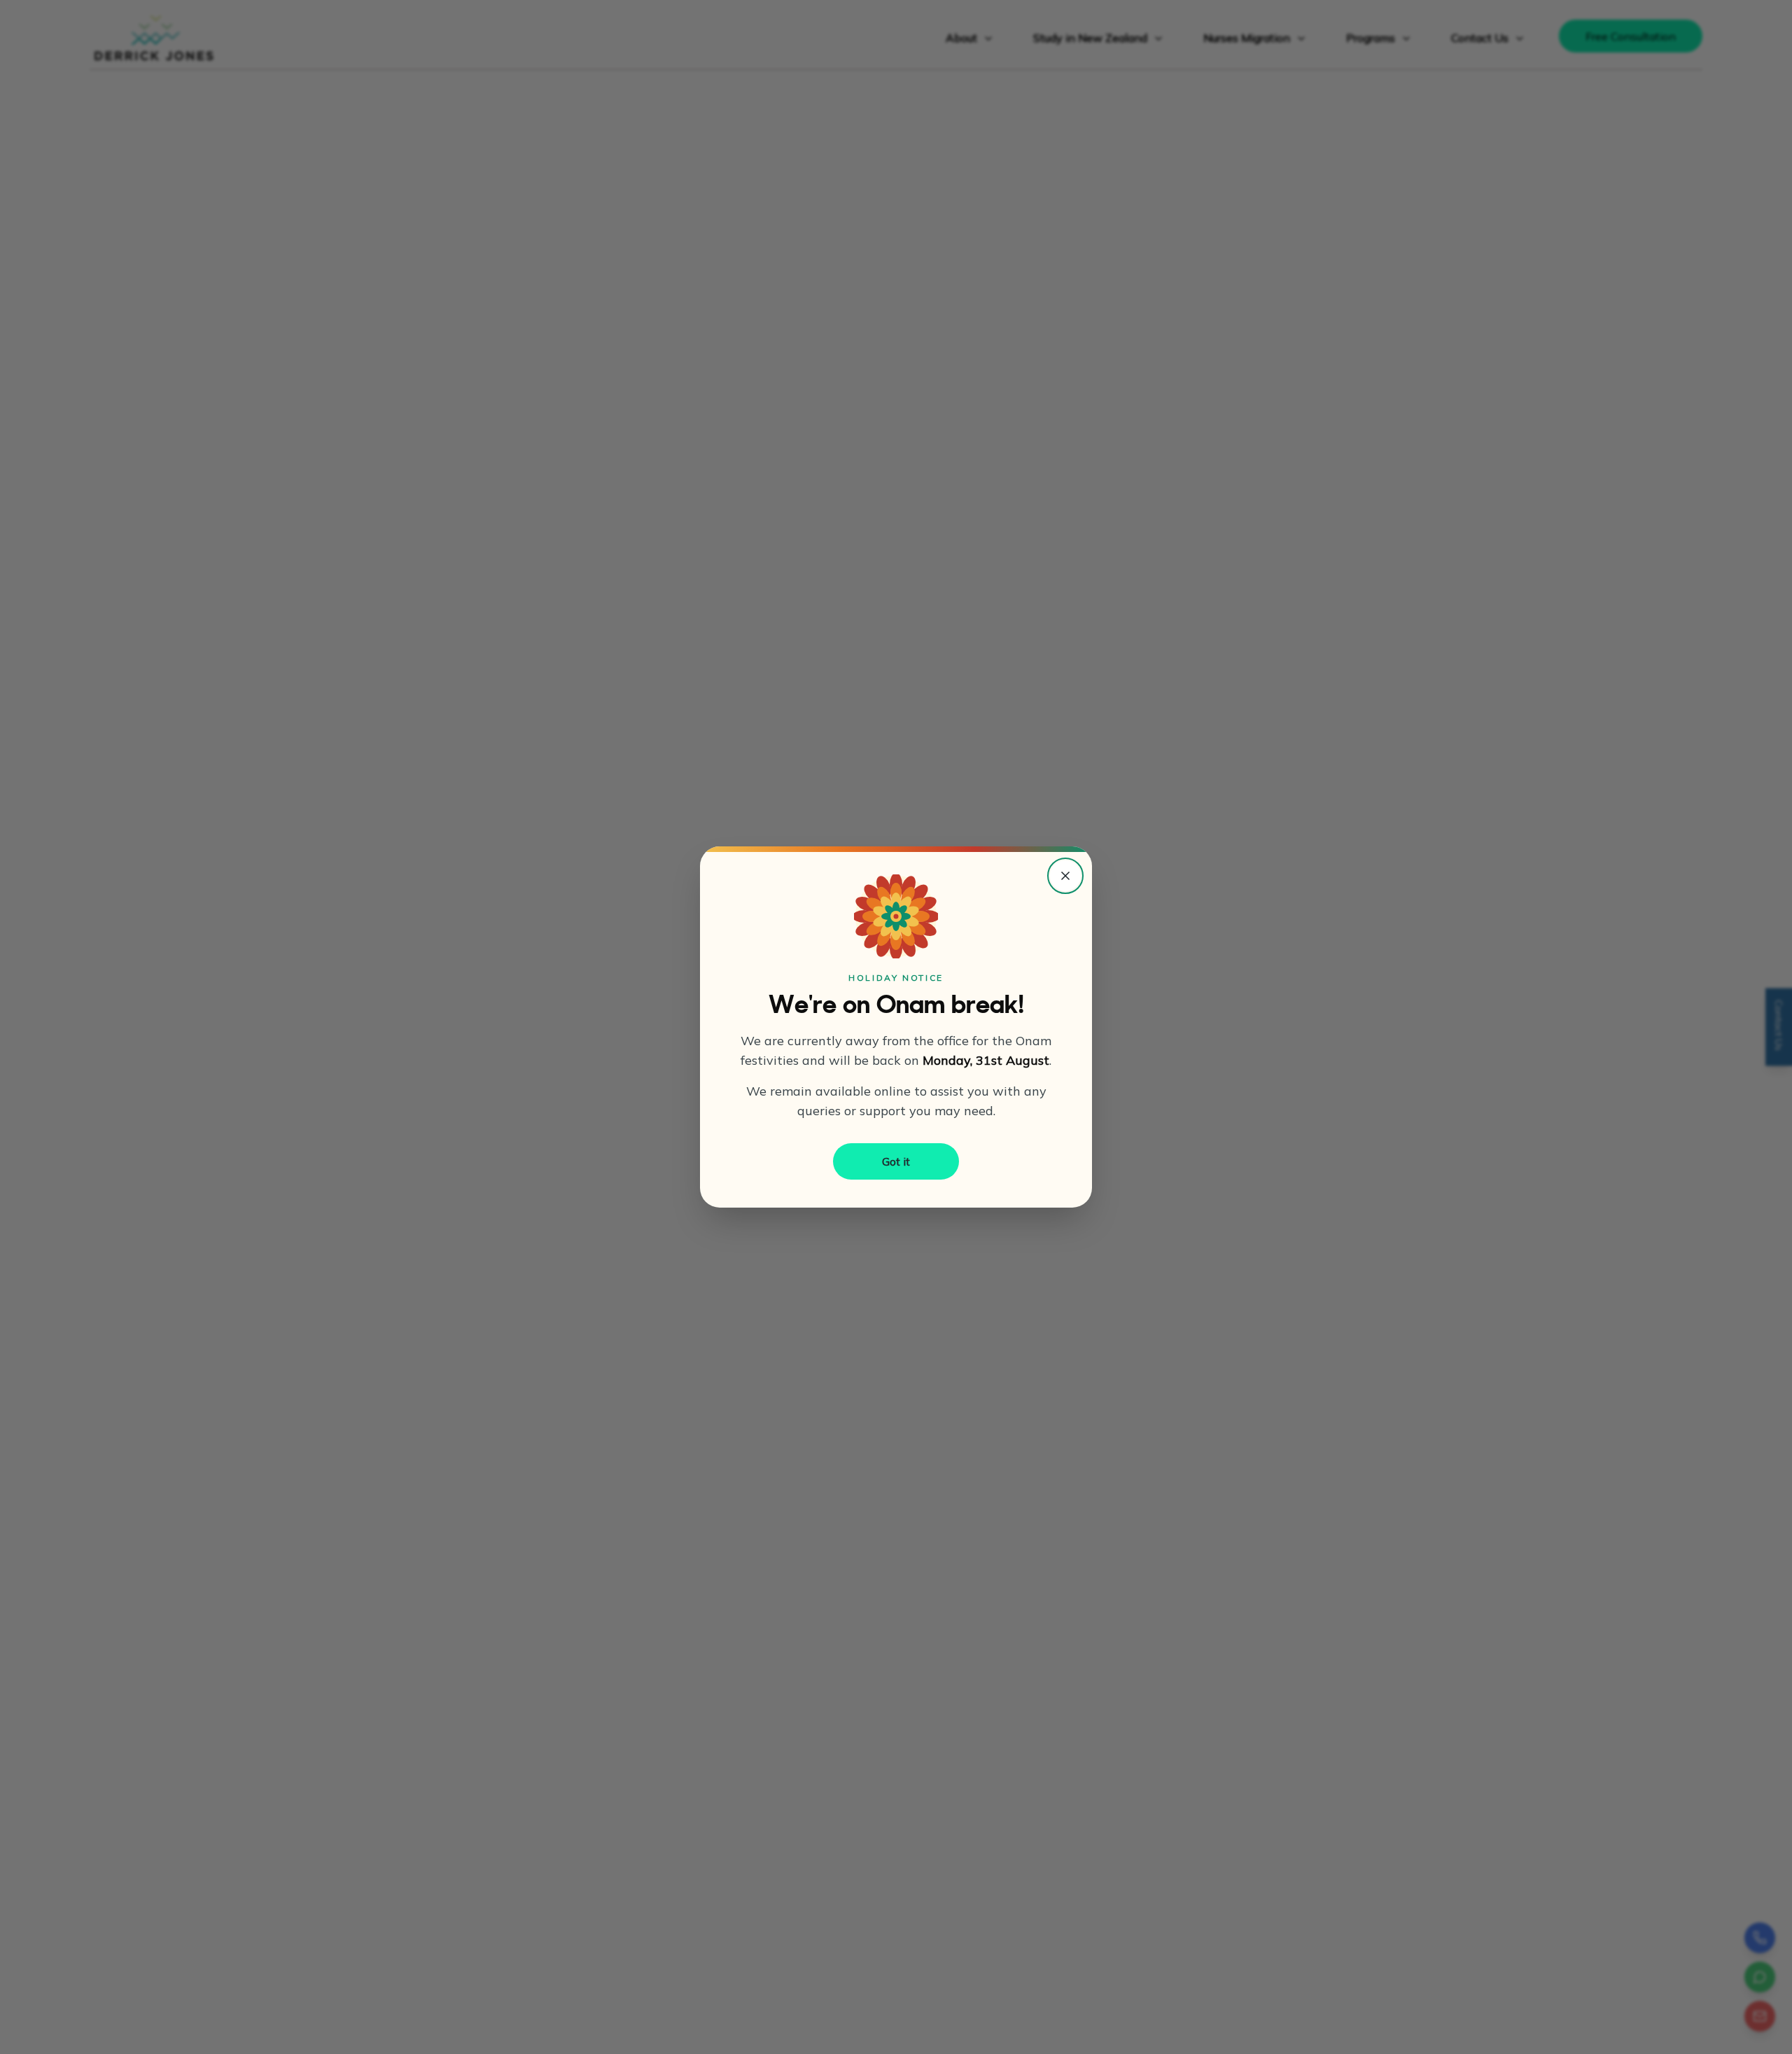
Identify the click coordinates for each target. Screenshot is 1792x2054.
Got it (896, 1161)
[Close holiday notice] (1065, 876)
